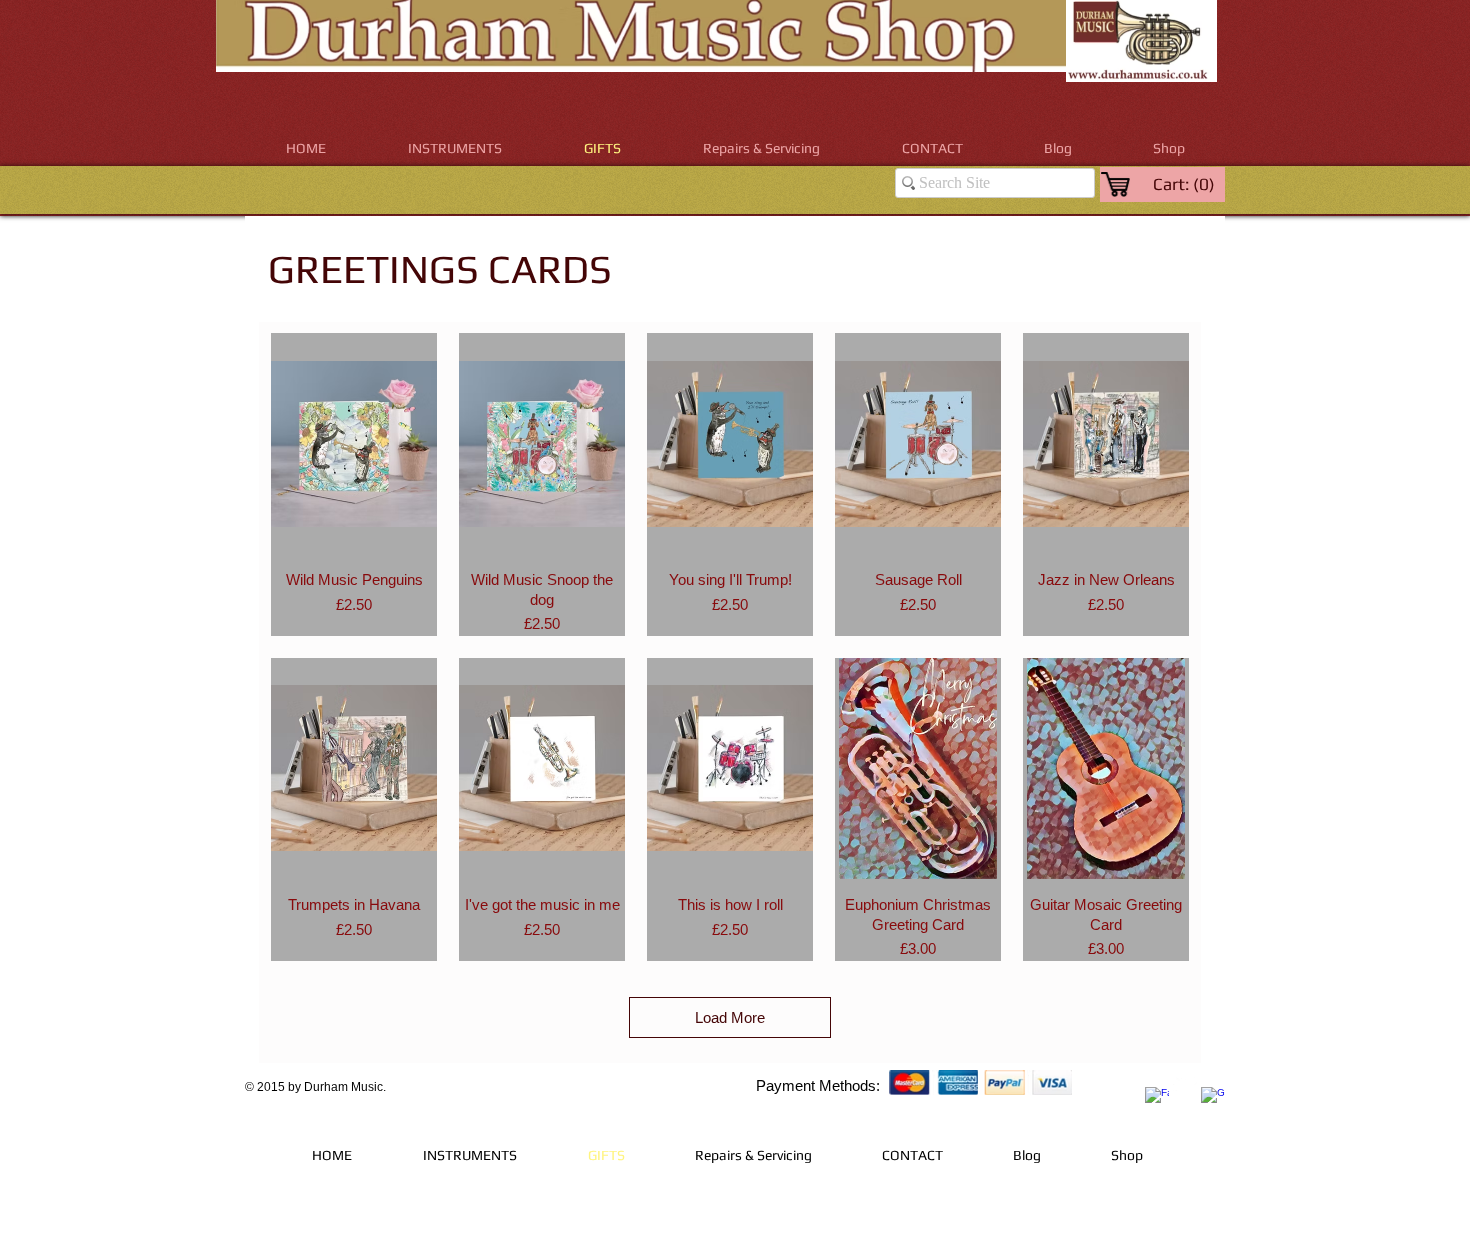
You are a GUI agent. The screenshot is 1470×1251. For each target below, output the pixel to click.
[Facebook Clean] (1157, 1099)
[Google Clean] (1213, 1099)
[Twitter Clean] (1185, 1084)
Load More (730, 1017)
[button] (455, 148)
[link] (1185, 184)
